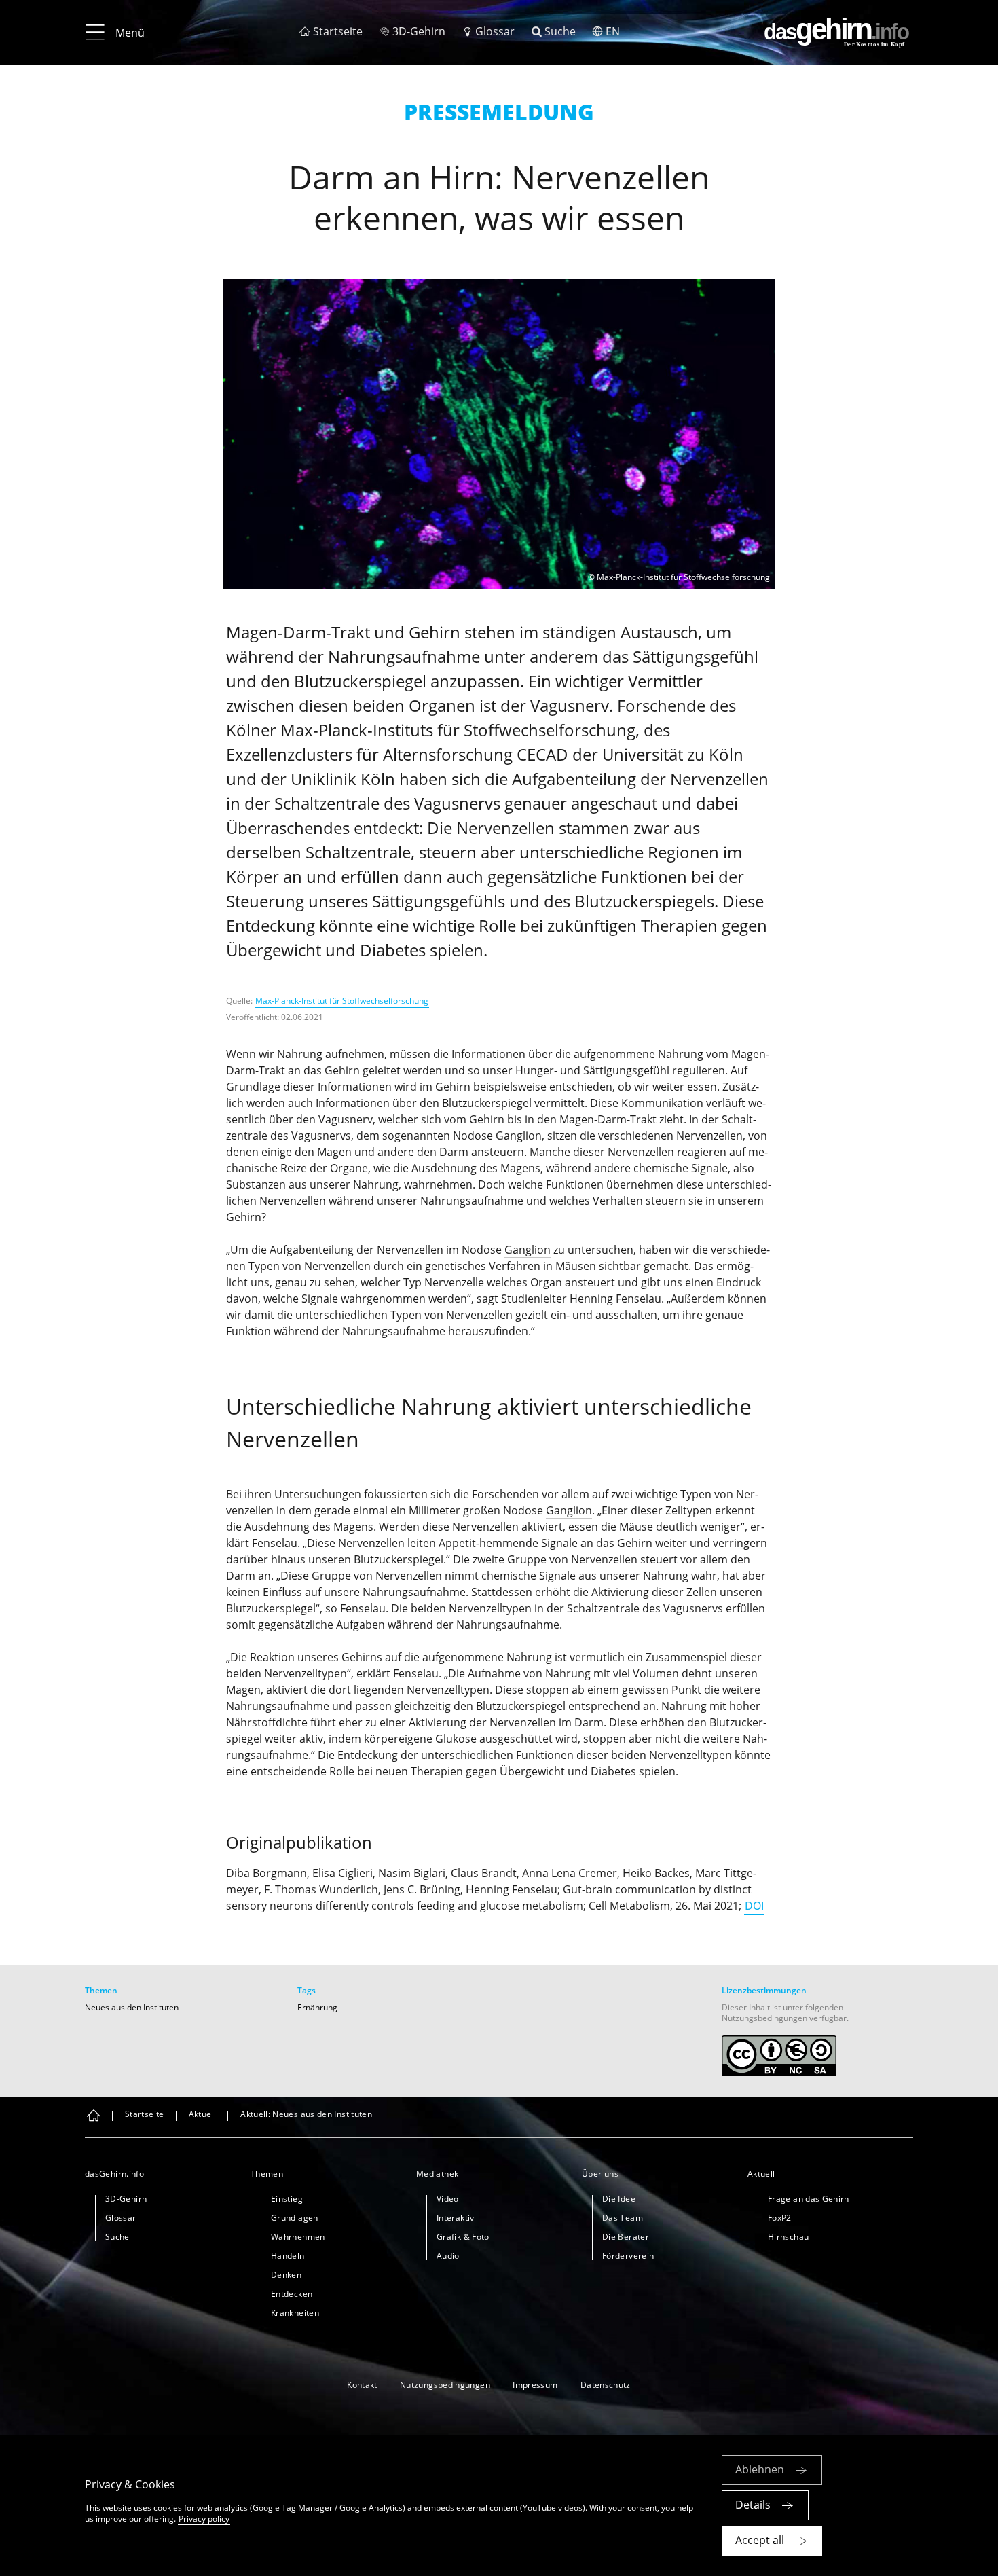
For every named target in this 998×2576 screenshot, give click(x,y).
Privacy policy (204, 2519)
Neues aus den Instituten (132, 2007)
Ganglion (528, 1250)
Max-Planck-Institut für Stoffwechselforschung (342, 1001)
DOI (754, 1906)
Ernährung (317, 2007)
